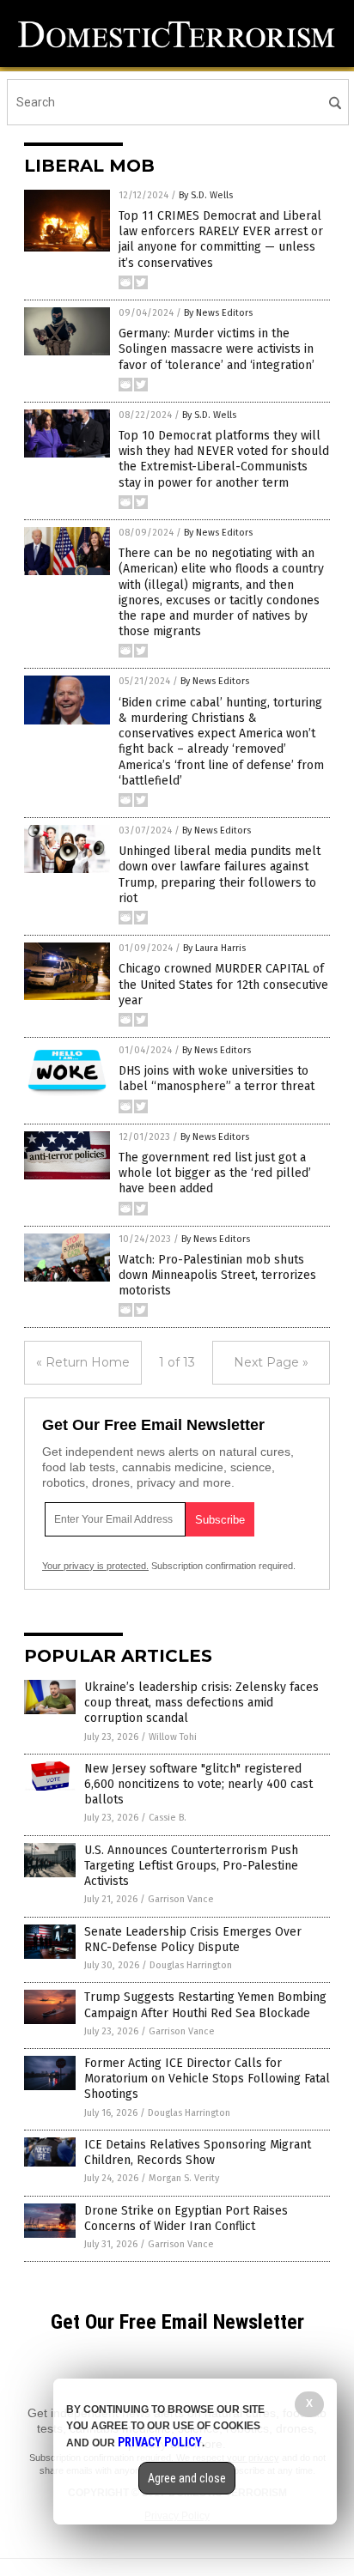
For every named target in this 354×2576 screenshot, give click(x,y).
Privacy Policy (160, 2442)
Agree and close (187, 2478)
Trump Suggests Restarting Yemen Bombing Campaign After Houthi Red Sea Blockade (205, 2005)
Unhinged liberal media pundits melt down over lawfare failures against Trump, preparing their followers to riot (220, 875)
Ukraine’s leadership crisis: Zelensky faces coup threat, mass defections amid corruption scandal (201, 1703)
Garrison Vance (181, 1899)
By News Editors (218, 313)
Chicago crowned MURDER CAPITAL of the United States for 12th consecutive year (223, 984)
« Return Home (83, 1362)
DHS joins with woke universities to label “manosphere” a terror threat (217, 1079)
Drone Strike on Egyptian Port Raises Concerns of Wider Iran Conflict (186, 2218)
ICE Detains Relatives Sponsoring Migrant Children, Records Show (198, 2152)
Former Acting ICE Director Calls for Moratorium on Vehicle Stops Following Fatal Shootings (207, 2079)
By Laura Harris (214, 948)
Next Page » (271, 1362)
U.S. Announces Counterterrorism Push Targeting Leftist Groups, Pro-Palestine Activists (191, 1866)
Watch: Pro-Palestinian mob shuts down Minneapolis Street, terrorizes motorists (217, 1275)
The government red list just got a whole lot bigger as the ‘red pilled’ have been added (215, 1173)
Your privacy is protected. (95, 1566)
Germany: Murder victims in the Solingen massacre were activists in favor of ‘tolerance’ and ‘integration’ (217, 349)
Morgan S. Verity (184, 2178)
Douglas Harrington (191, 1965)
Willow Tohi (173, 1737)
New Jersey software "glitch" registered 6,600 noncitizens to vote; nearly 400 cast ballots (198, 1784)
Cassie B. (168, 1818)
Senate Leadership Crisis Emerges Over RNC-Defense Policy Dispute (193, 1940)
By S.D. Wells (206, 195)
